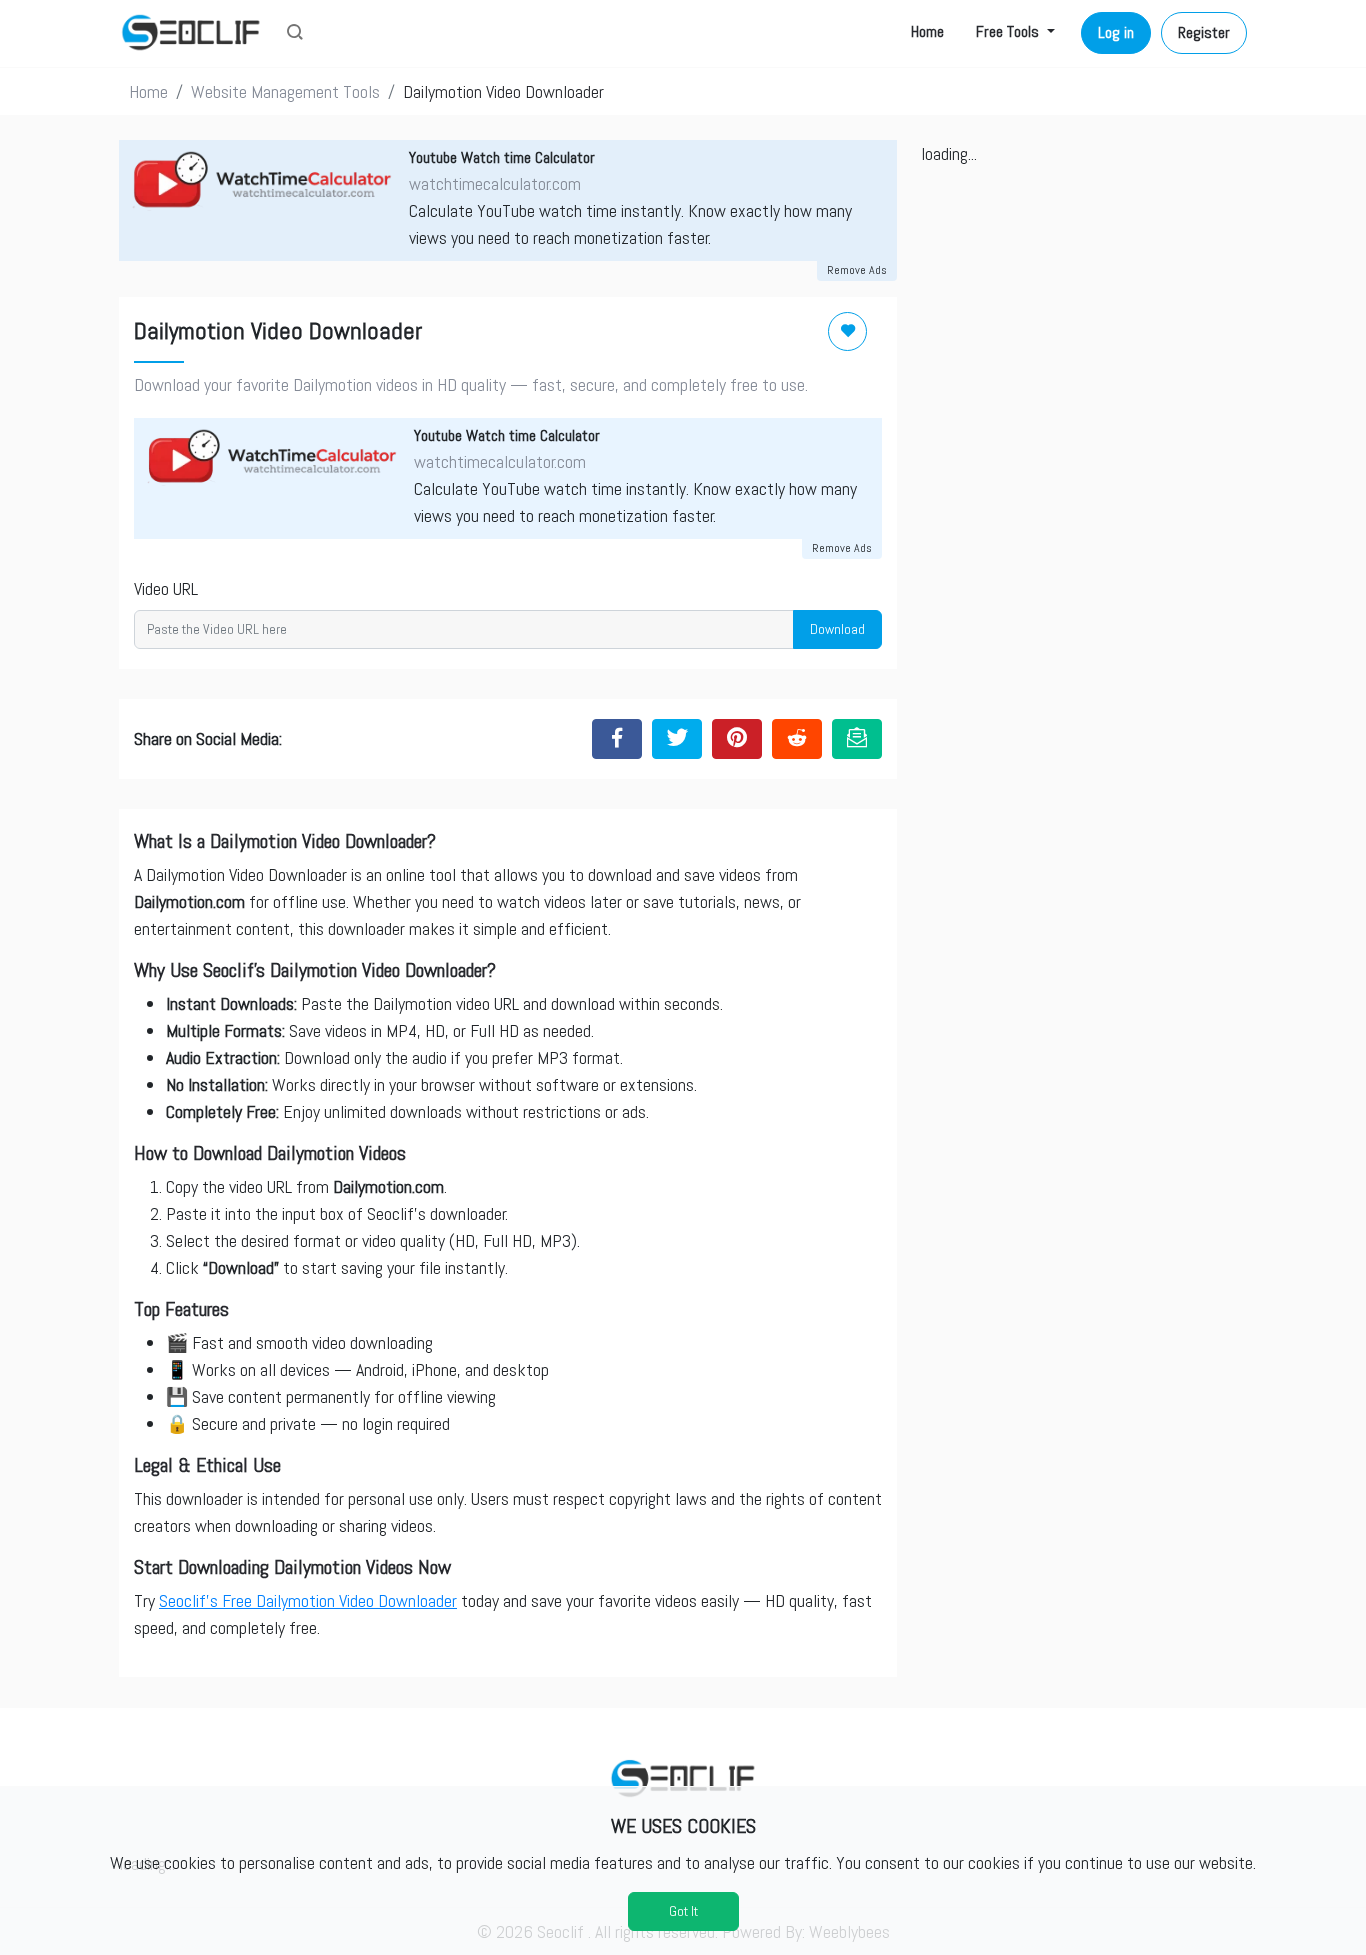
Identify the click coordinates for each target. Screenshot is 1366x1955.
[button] (295, 34)
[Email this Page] (857, 739)
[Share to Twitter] (677, 739)
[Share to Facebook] (617, 739)
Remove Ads (857, 270)
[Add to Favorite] (847, 331)
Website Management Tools (285, 91)
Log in (1116, 32)
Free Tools (1009, 31)
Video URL (166, 588)
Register (1204, 32)
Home (927, 31)
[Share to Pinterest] (737, 739)
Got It (683, 1911)
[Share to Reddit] (797, 739)
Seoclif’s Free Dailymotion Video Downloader (308, 1600)
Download (837, 629)
